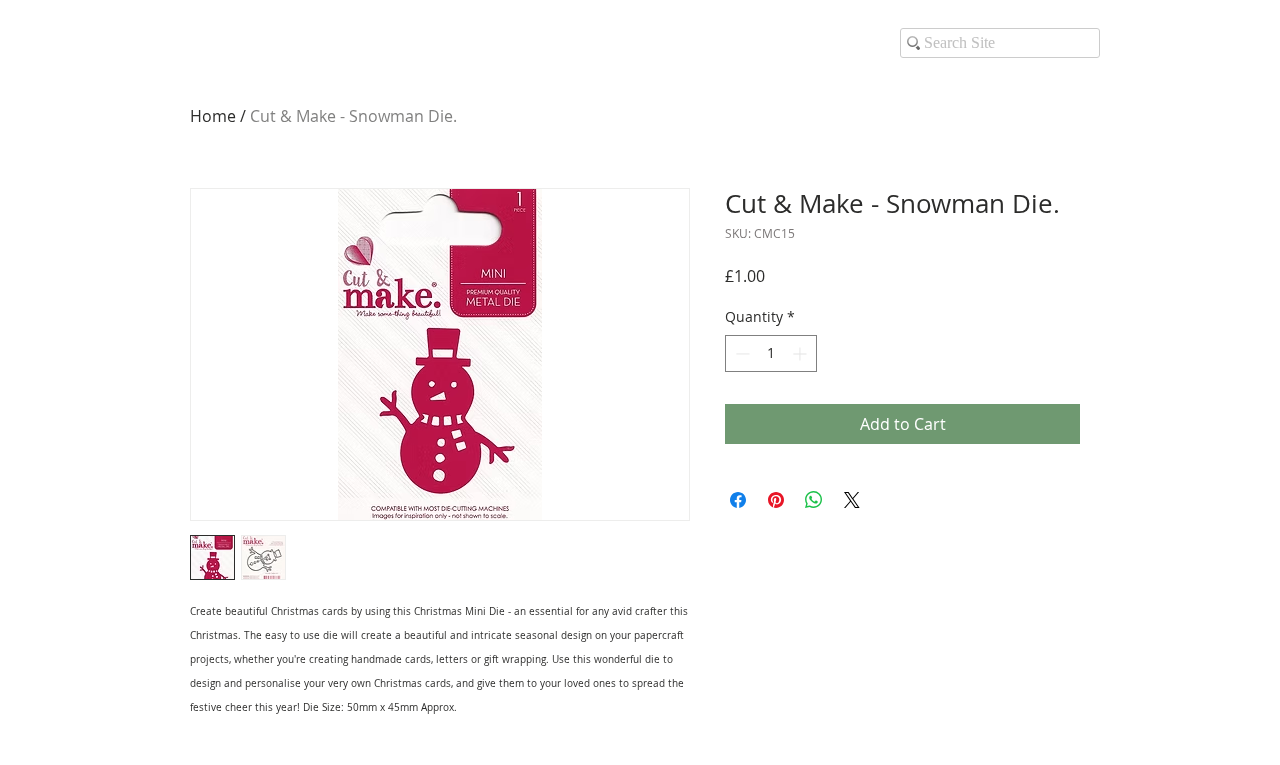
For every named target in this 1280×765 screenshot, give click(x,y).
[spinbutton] (771, 353)
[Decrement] (740, 353)
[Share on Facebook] (738, 500)
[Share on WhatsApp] (814, 500)
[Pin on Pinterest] (776, 500)
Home (213, 116)
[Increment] (801, 353)
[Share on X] (852, 500)
